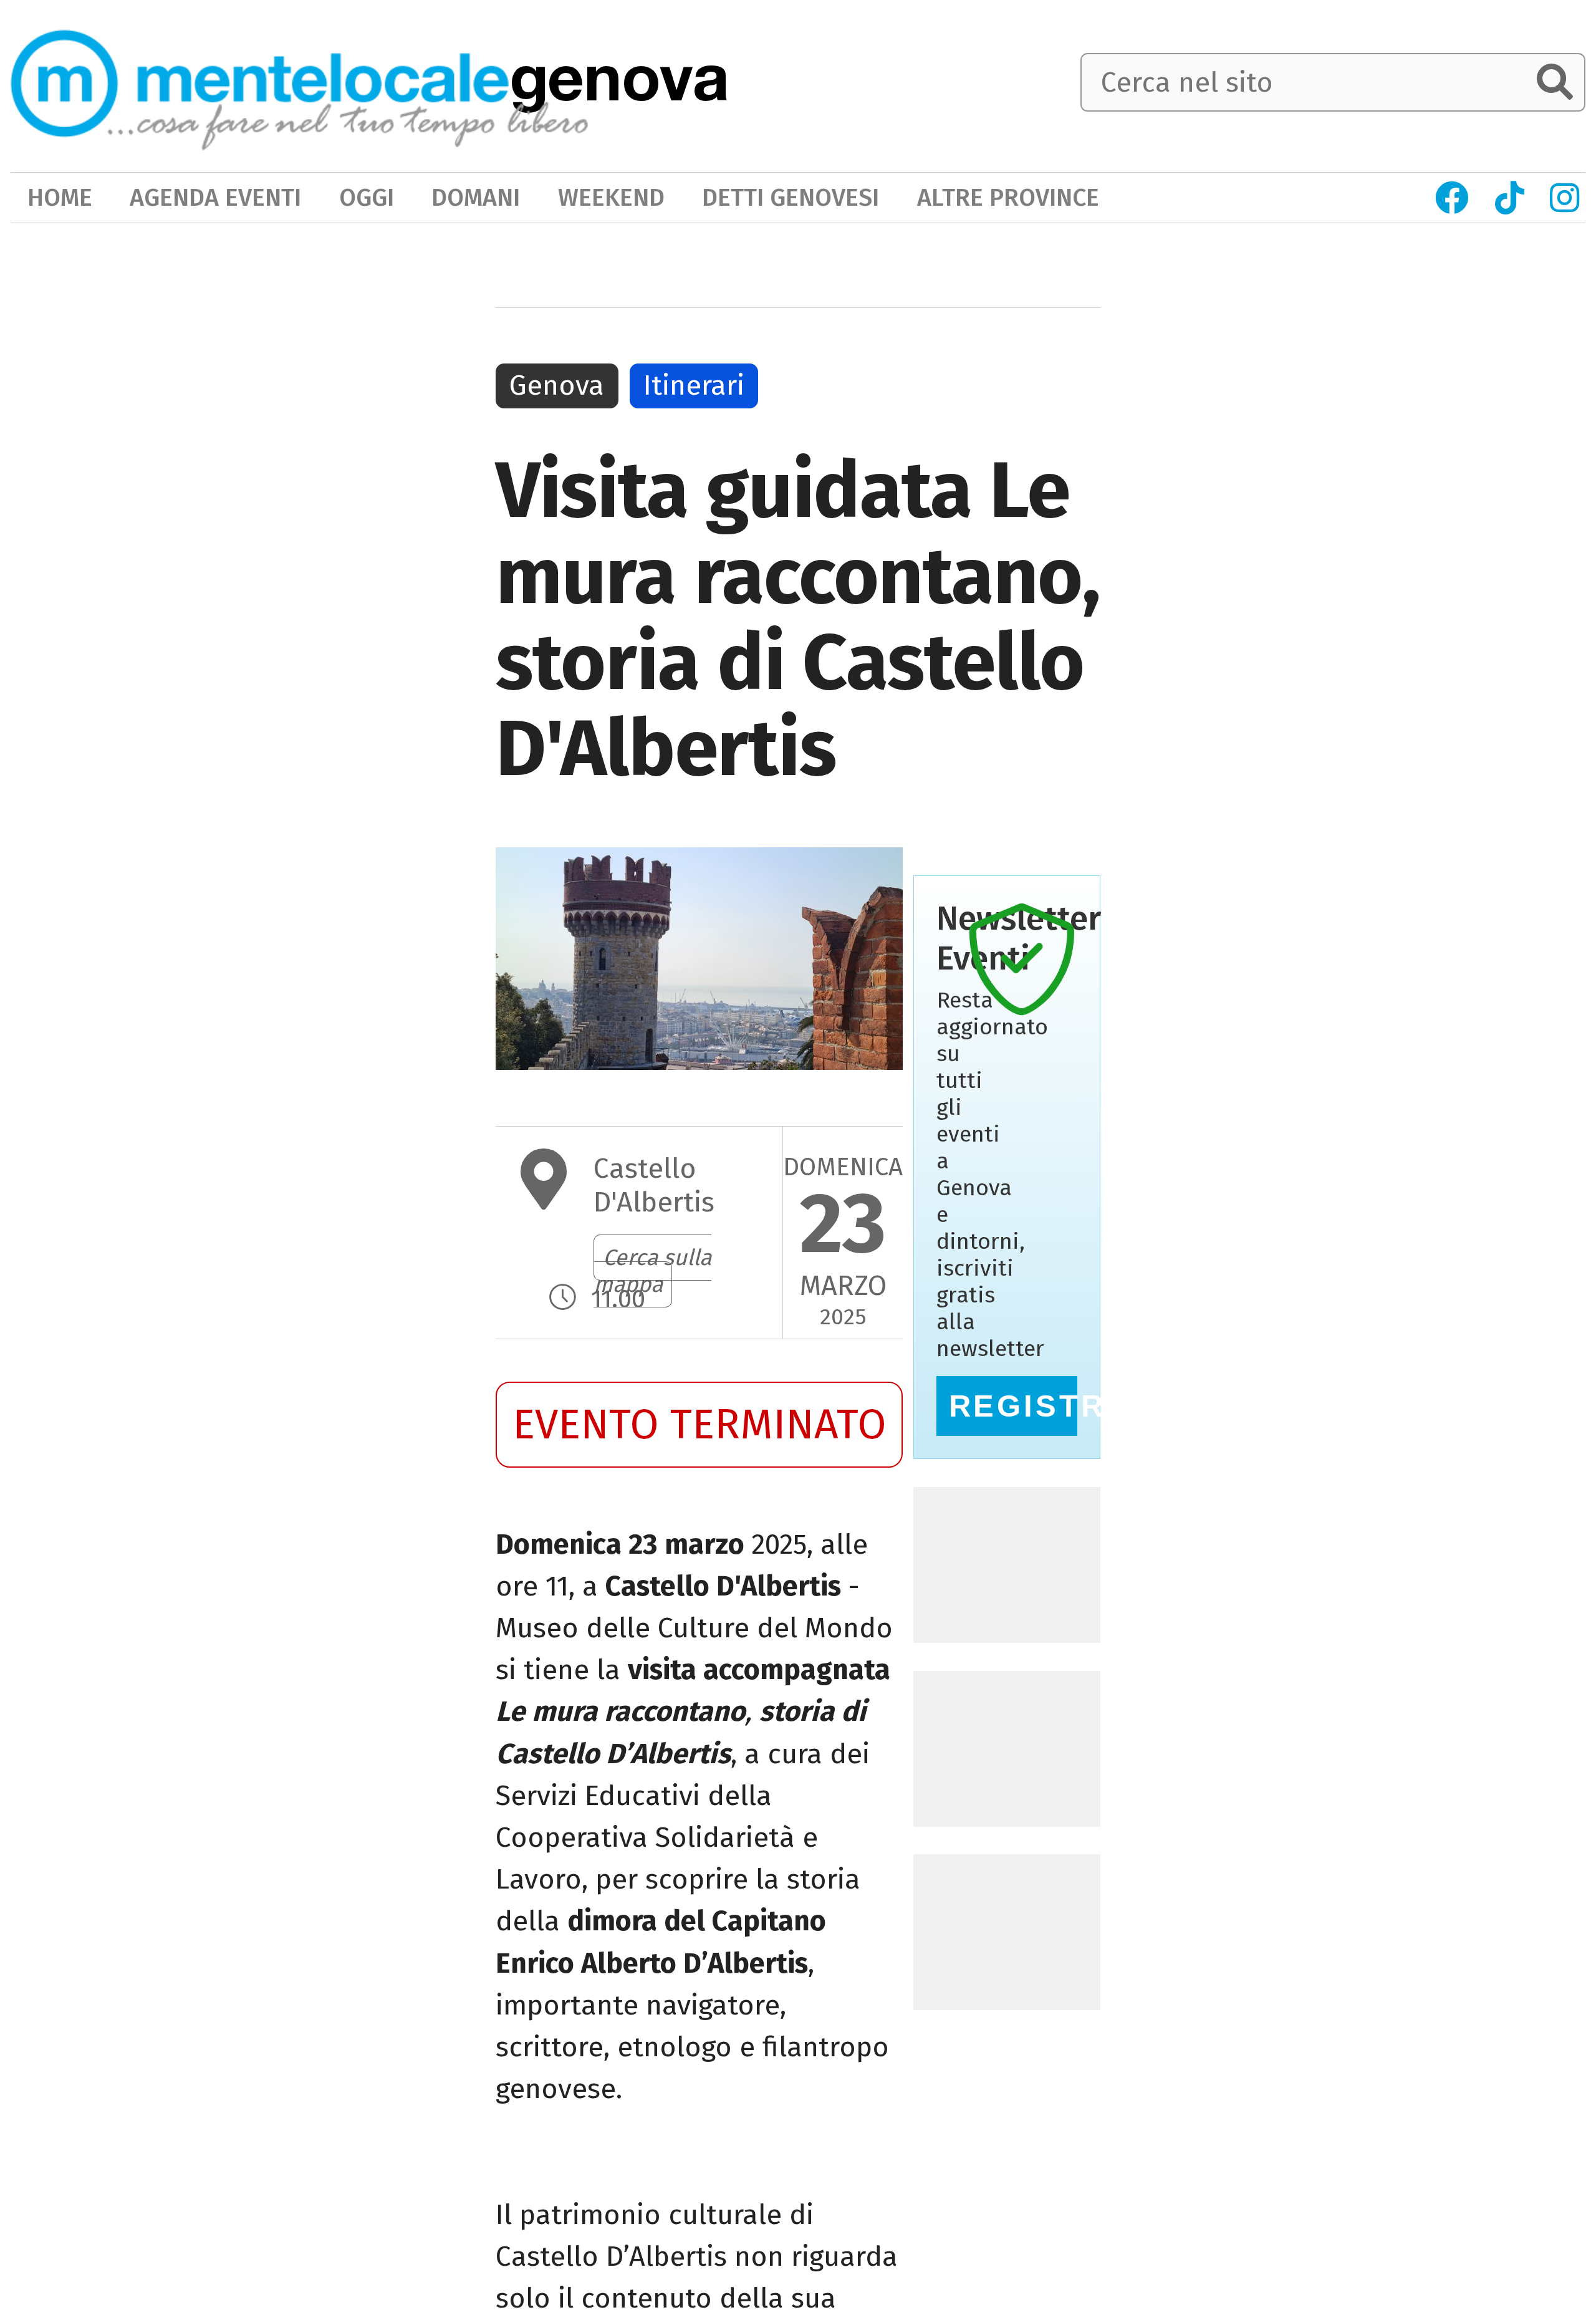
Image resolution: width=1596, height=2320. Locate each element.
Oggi (367, 197)
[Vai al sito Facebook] (1452, 198)
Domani (476, 197)
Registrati (1013, 1406)
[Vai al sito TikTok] (1509, 198)
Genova (557, 385)
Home (60, 197)
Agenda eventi (215, 197)
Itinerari (694, 385)
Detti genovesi (791, 197)
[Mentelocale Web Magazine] (300, 84)
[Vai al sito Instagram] (1565, 198)
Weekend (611, 197)
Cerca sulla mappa (652, 1271)
